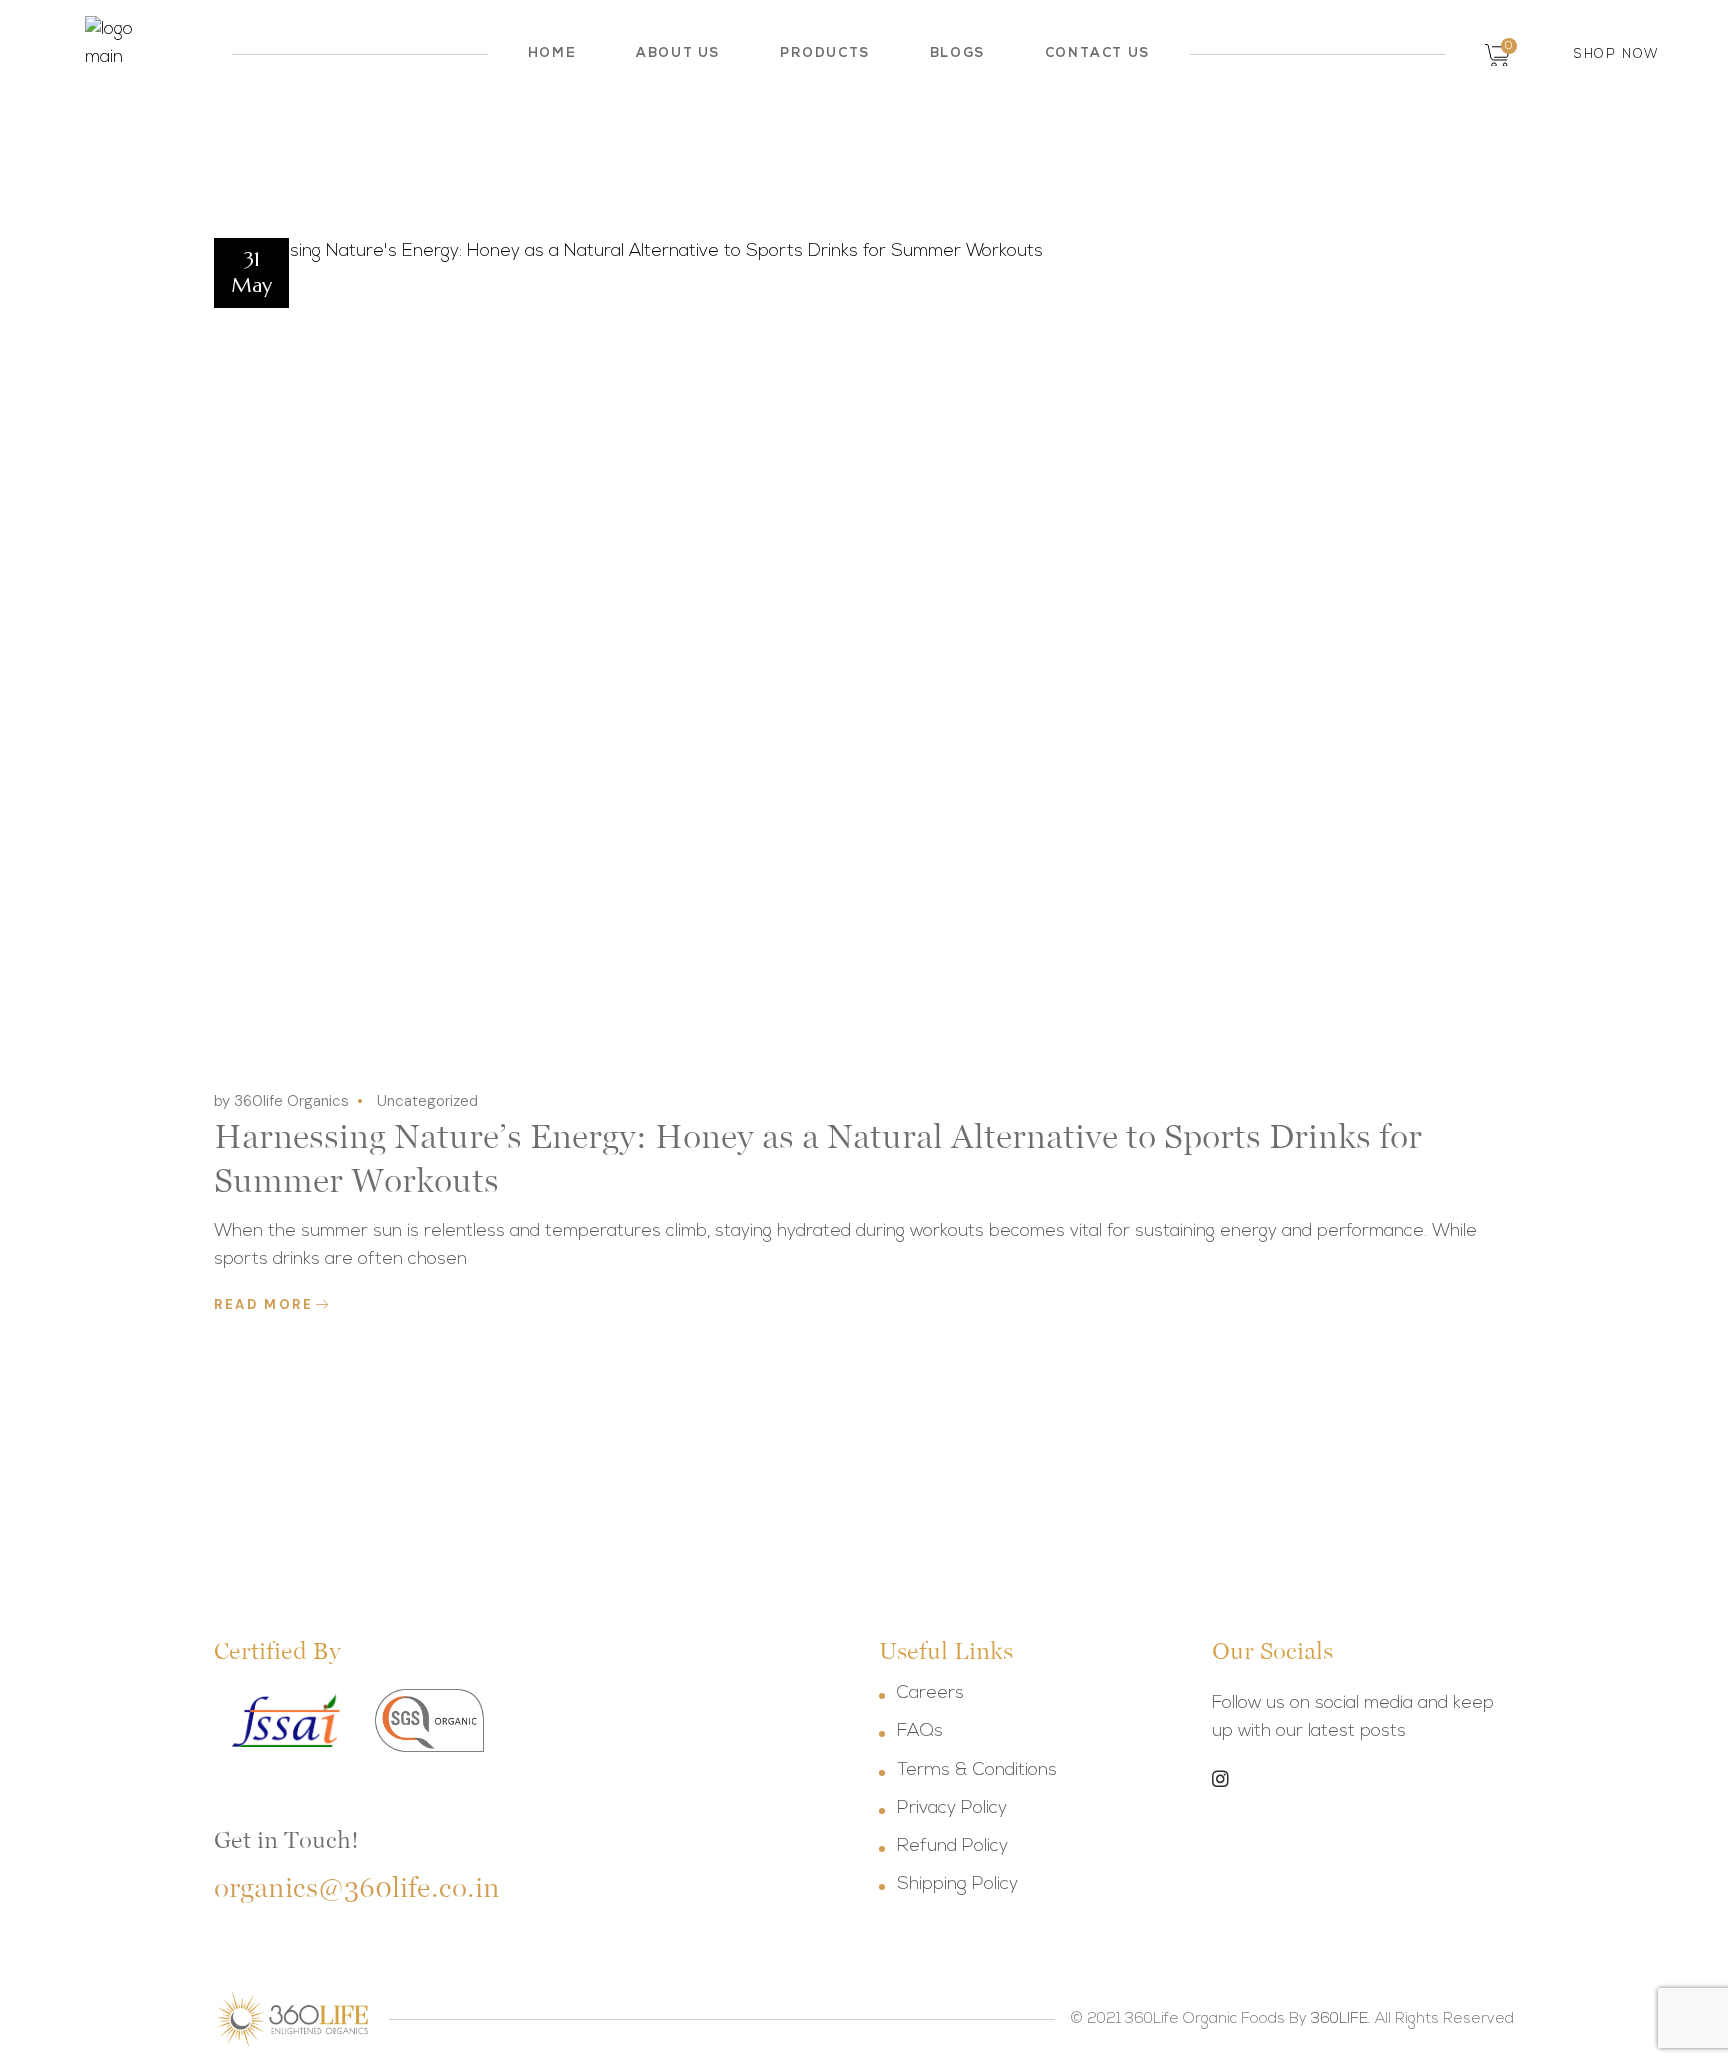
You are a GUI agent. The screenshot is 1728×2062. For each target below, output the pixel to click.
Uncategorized (427, 1101)
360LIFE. (1341, 2019)
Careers (930, 1694)
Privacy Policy (952, 1809)
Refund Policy (952, 1847)
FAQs (920, 1732)
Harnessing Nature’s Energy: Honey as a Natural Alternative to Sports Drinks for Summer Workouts (818, 1158)
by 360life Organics (281, 1101)
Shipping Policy (957, 1885)
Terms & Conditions (977, 1771)
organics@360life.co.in (357, 1887)
